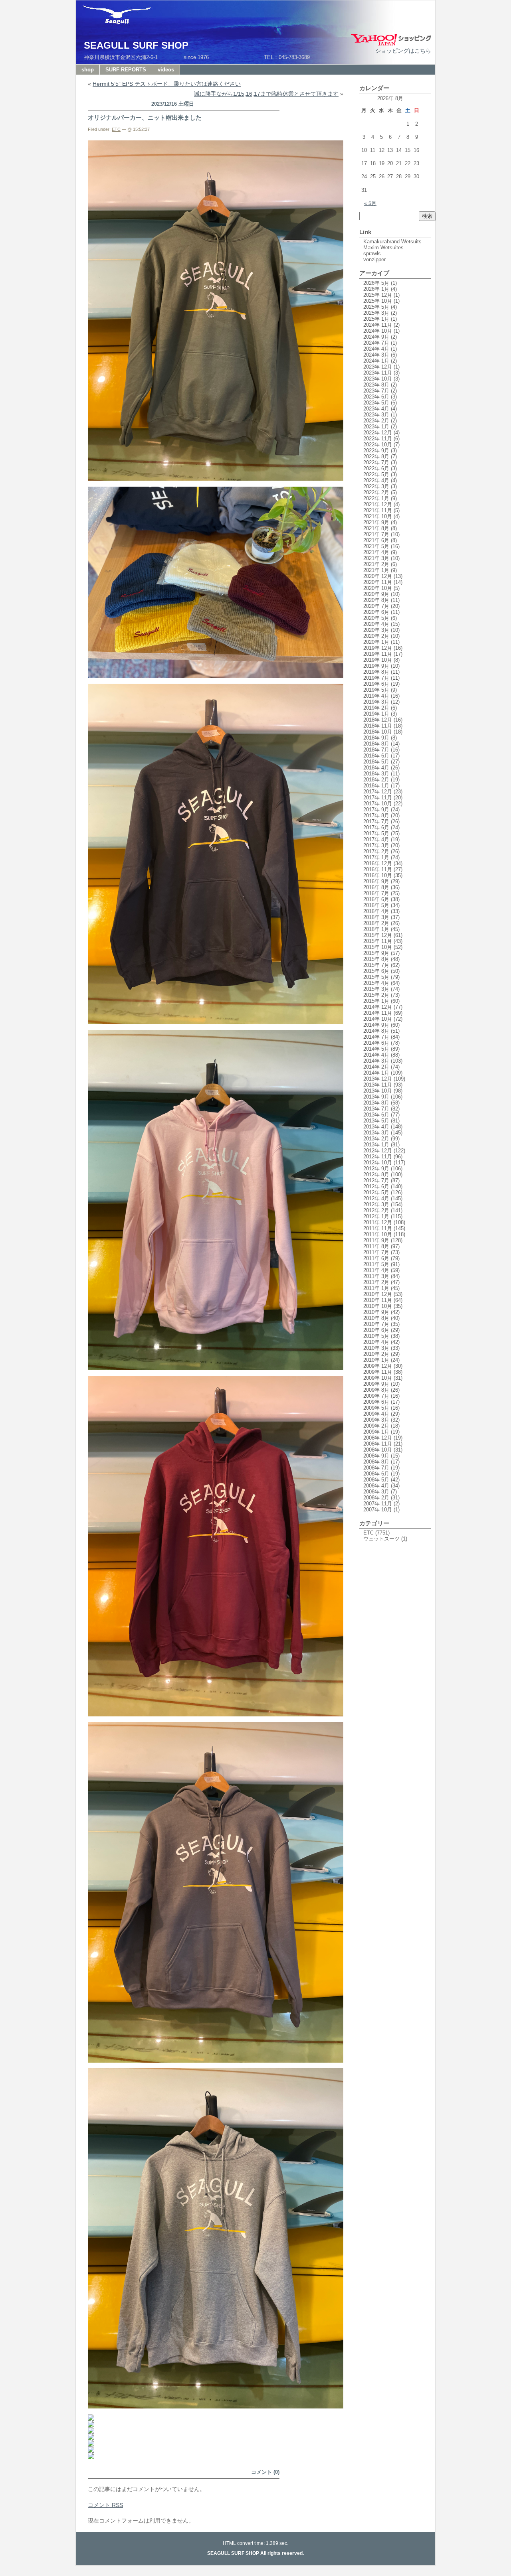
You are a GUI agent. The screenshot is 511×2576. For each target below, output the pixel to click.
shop (88, 70)
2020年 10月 (378, 588)
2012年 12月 (378, 1151)
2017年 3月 (376, 845)
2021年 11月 (378, 510)
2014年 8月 (376, 1031)
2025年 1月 (376, 319)
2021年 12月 (378, 504)
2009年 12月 (378, 1366)
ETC (116, 129)
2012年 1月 (376, 1216)
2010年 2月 (376, 1354)
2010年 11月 (378, 1300)
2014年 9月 (376, 1025)
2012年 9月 (376, 1169)
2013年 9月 (376, 1097)
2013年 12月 (378, 1079)
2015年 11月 (378, 941)
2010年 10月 (378, 1306)
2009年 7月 (376, 1396)
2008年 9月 (376, 1456)
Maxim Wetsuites (383, 248)
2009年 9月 (376, 1384)
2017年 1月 (376, 857)
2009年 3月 (376, 1420)
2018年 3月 (376, 774)
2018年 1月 (376, 786)
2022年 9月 (376, 451)
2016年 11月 (378, 869)
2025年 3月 (376, 313)
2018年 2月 (376, 780)
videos (166, 70)
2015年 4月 (376, 983)
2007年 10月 (378, 1510)
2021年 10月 (378, 516)
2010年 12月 (378, 1294)
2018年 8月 (376, 744)
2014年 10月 (378, 1019)
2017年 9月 (376, 810)
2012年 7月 (376, 1181)
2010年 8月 (376, 1318)
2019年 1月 (376, 714)
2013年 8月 (376, 1103)
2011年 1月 (376, 1288)
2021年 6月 (376, 540)
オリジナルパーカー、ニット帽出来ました (145, 117)
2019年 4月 (376, 696)
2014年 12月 (378, 1007)
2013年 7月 (376, 1109)
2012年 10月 (378, 1163)
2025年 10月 (378, 301)
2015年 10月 (378, 947)
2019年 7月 (376, 678)
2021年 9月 (376, 522)
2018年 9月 (376, 738)
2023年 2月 (376, 421)
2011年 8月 (376, 1246)
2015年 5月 (376, 977)
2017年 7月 (376, 822)
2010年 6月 (376, 1330)
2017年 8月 (376, 816)
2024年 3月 (376, 355)
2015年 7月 (376, 965)
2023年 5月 (376, 403)
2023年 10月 (378, 379)
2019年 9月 (376, 666)
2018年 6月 (376, 756)
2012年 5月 (376, 1192)
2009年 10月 (378, 1378)
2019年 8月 (376, 672)
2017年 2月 (376, 851)
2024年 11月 (378, 325)
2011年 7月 (376, 1252)
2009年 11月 (378, 1372)
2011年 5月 (376, 1264)
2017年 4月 (376, 839)
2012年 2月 (376, 1210)
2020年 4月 (376, 624)
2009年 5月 (376, 1408)
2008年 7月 (376, 1468)
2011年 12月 (378, 1222)
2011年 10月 (378, 1234)
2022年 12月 (378, 433)
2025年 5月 (376, 307)
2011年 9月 (376, 1240)
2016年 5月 (376, 905)
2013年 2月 (376, 1139)
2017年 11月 (378, 798)
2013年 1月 (376, 1145)
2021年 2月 (376, 564)
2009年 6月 (376, 1402)
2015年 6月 (376, 971)
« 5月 (370, 203)
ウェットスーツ (381, 1539)
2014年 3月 (376, 1061)
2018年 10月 (378, 732)
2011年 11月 (378, 1228)
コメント (105, 2505)
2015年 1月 (376, 1001)
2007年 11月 (378, 1504)
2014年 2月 (376, 1067)
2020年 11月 (378, 582)
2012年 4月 (376, 1198)
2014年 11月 (378, 1013)
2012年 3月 (376, 1204)
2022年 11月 (378, 439)
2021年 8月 (376, 528)
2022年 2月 (376, 492)
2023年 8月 (376, 385)
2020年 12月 (378, 576)
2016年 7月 (376, 893)
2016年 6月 (376, 899)
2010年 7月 (376, 1324)
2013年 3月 (376, 1133)
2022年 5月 (376, 474)
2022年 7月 (376, 463)
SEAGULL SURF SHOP (136, 45)
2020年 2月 (376, 636)
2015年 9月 (376, 953)
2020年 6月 (376, 612)
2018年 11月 (378, 726)
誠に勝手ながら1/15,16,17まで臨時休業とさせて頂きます (266, 94)
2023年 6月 (376, 397)
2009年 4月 (376, 1414)
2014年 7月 (376, 1037)
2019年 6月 (376, 684)
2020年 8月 (376, 600)
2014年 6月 (376, 1043)
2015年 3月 (376, 989)
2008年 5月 (376, 1480)
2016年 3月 (376, 917)
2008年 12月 (378, 1438)
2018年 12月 (378, 720)
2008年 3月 (376, 1492)
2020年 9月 (376, 594)
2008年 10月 (378, 1450)
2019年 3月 (376, 702)
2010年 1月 (376, 1360)
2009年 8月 (376, 1390)
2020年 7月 (376, 606)
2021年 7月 (376, 534)
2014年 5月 (376, 1049)
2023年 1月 (376, 427)
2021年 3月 (376, 558)
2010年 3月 (376, 1348)
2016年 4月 (376, 911)
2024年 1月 (376, 361)
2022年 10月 (378, 445)
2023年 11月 (378, 373)
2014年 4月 (376, 1055)
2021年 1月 (376, 570)
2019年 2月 (376, 708)
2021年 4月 (376, 552)
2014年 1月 (376, 1073)
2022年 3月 (376, 486)
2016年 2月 (376, 923)
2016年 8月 (376, 887)
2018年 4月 (376, 768)
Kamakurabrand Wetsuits (392, 242)
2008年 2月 (376, 1498)
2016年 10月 (378, 875)
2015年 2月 (376, 995)
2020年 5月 (376, 618)
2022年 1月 (376, 498)
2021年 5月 (376, 546)
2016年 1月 (376, 929)
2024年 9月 (376, 337)
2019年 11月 (378, 654)
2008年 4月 (376, 1486)
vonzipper (374, 259)
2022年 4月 (376, 480)
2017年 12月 (378, 792)
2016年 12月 (378, 863)
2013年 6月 (376, 1115)
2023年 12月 (378, 367)
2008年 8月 (376, 1462)
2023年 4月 (376, 409)
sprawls (372, 253)
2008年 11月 (378, 1444)
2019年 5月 (376, 690)
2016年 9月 (376, 881)
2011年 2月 (376, 1282)
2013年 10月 (378, 1091)
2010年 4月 (376, 1342)
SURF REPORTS (126, 70)
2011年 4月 (376, 1270)
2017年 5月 (376, 833)
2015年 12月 (378, 935)
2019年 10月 (378, 660)
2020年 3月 (376, 630)
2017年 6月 (376, 827)
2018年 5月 (376, 762)
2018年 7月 (376, 750)
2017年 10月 (378, 804)
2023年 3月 (376, 415)
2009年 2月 (376, 1426)
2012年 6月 (376, 1186)
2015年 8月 (376, 959)
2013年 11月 (378, 1085)
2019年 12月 (378, 648)
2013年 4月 (376, 1127)
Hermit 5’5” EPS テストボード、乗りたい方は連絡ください (167, 84)
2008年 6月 (376, 1474)
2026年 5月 (376, 283)
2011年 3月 (376, 1276)
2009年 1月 (376, 1432)
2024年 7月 (376, 343)
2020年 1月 (376, 642)
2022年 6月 (376, 468)
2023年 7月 (376, 391)
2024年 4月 (376, 349)
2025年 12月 (378, 295)
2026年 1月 (376, 289)
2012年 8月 (376, 1175)
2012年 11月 (378, 1157)
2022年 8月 (376, 457)
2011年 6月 (376, 1258)
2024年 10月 (378, 331)
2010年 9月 (376, 1312)
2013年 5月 (376, 1121)
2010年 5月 (376, 1336)
